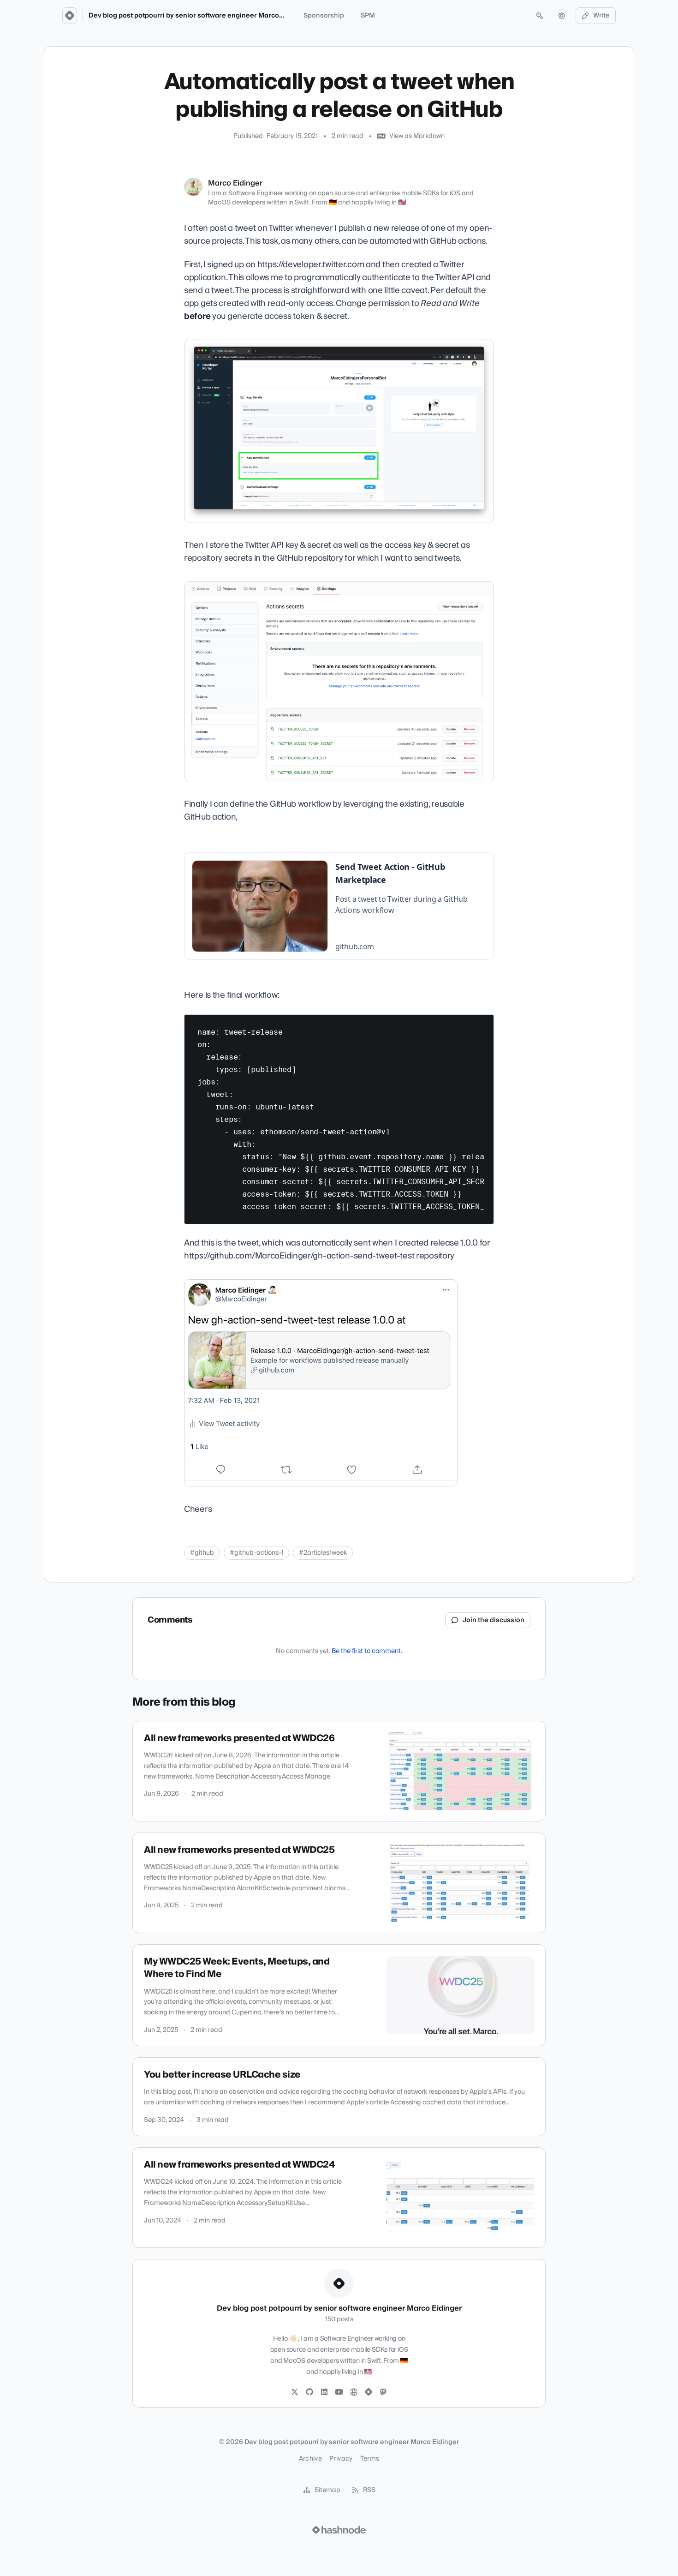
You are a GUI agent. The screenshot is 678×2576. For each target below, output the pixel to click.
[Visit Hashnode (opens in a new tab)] (339, 2530)
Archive (310, 2459)
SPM (368, 16)
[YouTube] (339, 2392)
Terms (370, 2459)
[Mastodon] (383, 2392)
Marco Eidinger (235, 183)
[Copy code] (482, 1025)
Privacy (341, 2459)
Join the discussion (494, 1620)
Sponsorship (324, 16)
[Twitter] (295, 2392)
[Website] (354, 2392)
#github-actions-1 (256, 1553)
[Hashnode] (369, 2392)
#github (202, 1553)
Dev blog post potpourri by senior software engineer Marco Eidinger (198, 16)
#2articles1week (323, 1553)
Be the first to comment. (367, 1651)
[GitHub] (309, 2392)
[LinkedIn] (324, 2392)
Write (601, 16)
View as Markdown (417, 136)
